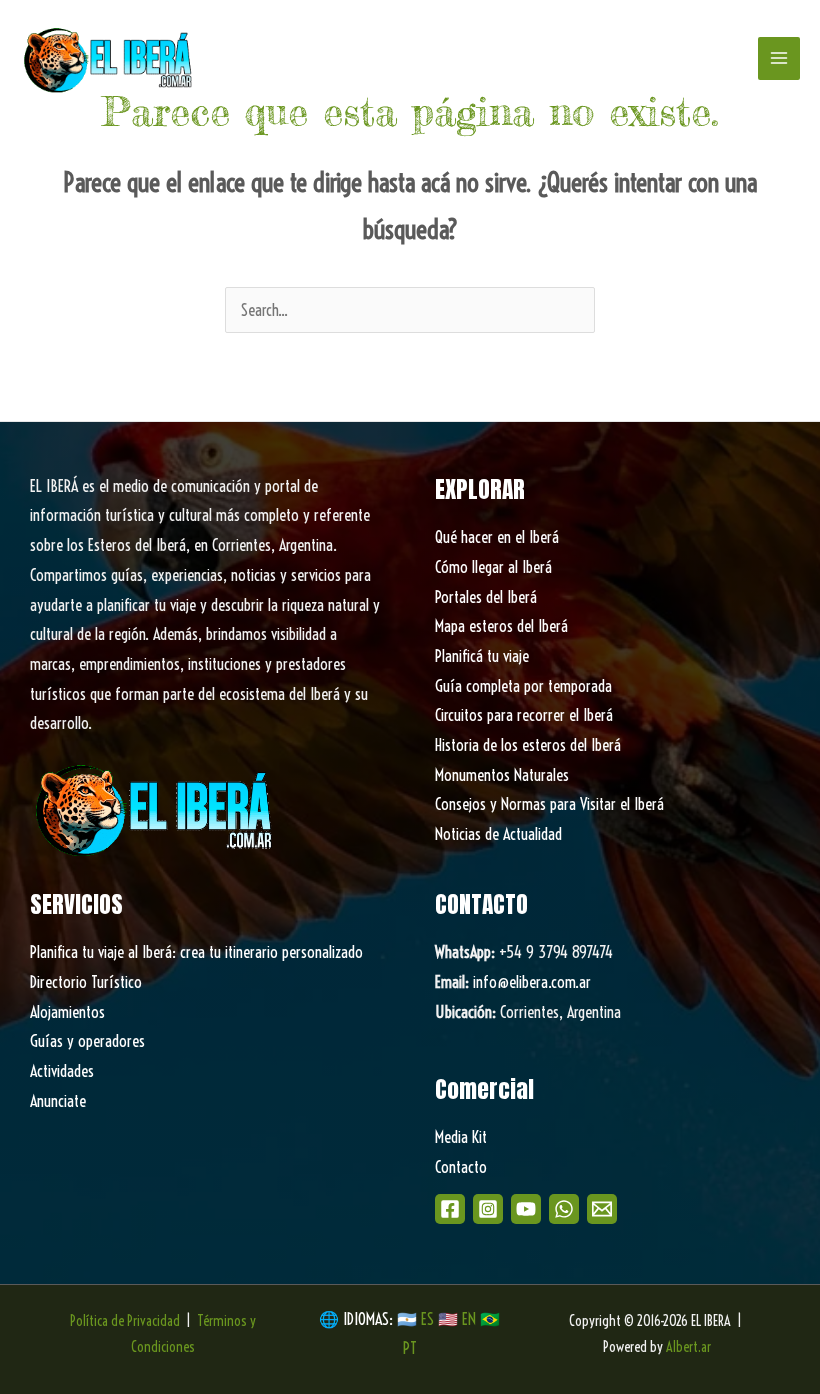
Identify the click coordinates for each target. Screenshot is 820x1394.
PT (410, 1348)
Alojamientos (67, 1012)
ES (429, 1319)
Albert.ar (688, 1347)
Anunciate (58, 1101)
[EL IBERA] (110, 58)
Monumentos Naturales (502, 775)
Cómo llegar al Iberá (493, 567)
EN (469, 1319)
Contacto (461, 1167)
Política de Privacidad (125, 1321)
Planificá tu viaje (482, 656)
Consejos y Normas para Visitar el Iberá (549, 804)
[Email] (602, 1209)
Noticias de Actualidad (498, 834)
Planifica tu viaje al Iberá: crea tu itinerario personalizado (196, 952)
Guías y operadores (87, 1041)
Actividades (62, 1071)
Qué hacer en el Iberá (497, 537)
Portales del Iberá (486, 597)
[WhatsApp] (564, 1209)
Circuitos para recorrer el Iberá (524, 715)
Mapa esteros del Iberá (501, 626)
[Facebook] (450, 1209)
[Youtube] (526, 1209)
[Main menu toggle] (779, 58)
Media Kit (461, 1137)
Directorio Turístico (86, 982)
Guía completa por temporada (523, 686)
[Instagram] (488, 1209)
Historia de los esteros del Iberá (528, 745)
